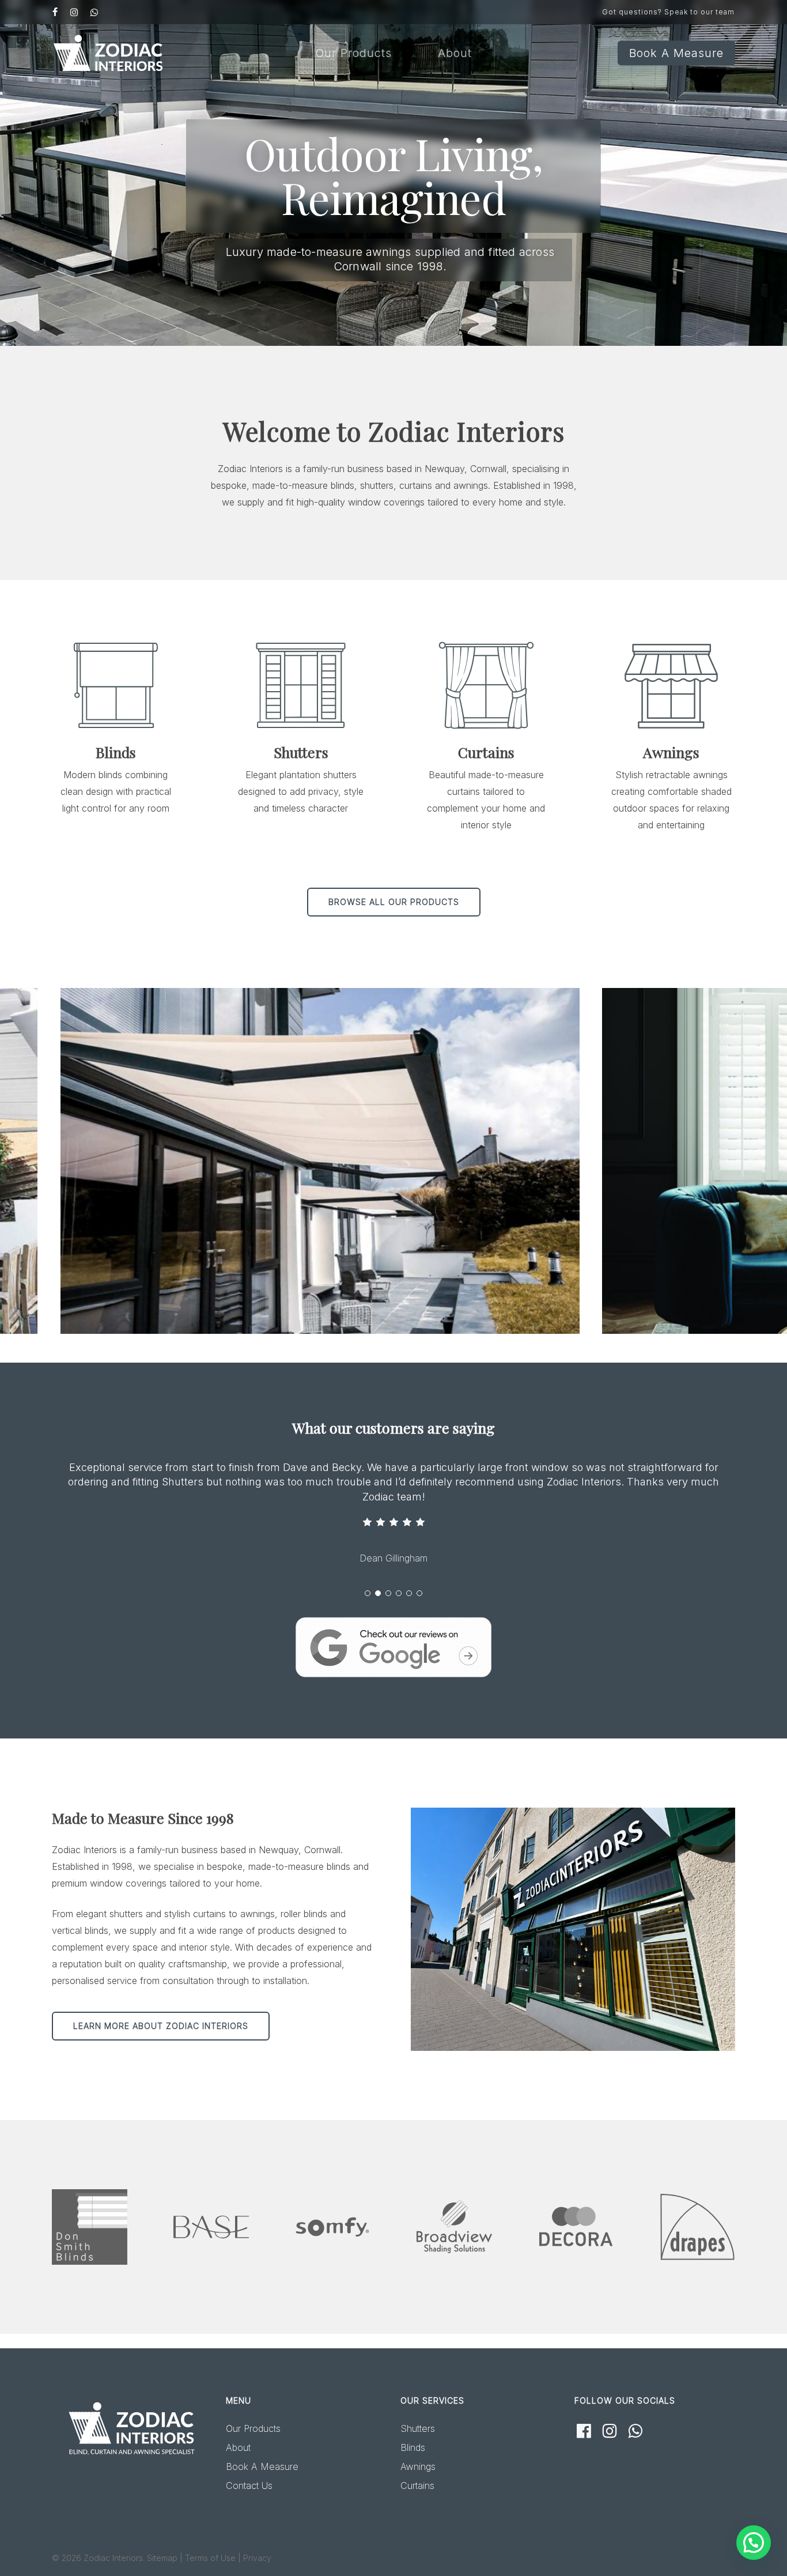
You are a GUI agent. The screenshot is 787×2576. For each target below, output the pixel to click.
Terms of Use (210, 2558)
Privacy (257, 2558)
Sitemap (162, 2558)
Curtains (417, 2486)
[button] (394, 902)
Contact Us (249, 2486)
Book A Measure (262, 2466)
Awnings (418, 2466)
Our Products (253, 2428)
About (238, 2447)
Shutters (418, 2428)
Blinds (413, 2447)
